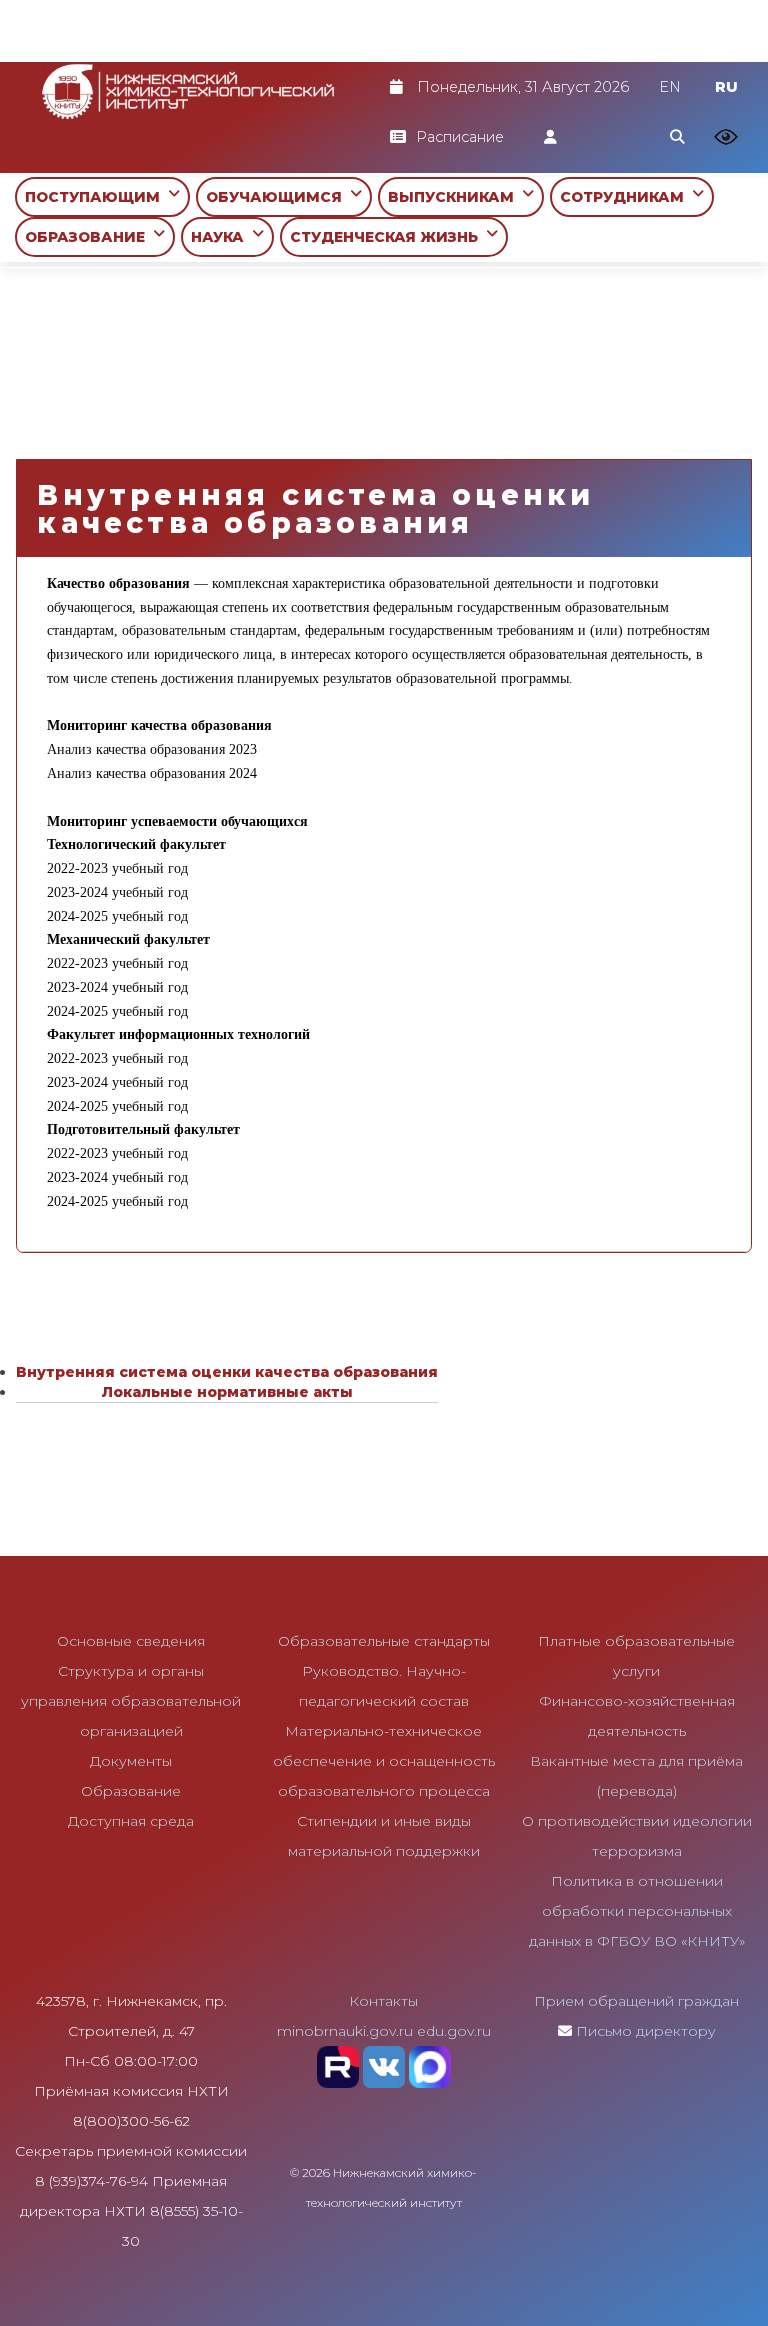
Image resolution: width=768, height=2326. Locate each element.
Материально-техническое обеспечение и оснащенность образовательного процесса (384, 1761)
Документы (131, 1761)
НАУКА (221, 237)
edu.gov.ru (454, 2031)
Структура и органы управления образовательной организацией (131, 1701)
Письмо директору (646, 2031)
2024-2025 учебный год (117, 916)
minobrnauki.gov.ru (345, 2031)
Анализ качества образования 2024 (152, 773)
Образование (131, 1791)
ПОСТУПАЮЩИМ (96, 197)
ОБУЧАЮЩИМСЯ (278, 197)
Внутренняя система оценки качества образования (227, 1372)
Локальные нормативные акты (227, 1392)
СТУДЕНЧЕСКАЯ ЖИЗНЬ (388, 237)
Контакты (383, 2001)
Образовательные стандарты (384, 1641)
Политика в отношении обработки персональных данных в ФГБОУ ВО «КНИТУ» (637, 1911)
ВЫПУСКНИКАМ (455, 197)
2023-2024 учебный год (117, 892)
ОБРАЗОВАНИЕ (89, 237)
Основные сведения (131, 1641)
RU (726, 87)
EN (670, 87)
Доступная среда (131, 1821)
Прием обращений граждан (636, 2001)
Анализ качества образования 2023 (152, 749)
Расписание (460, 137)
